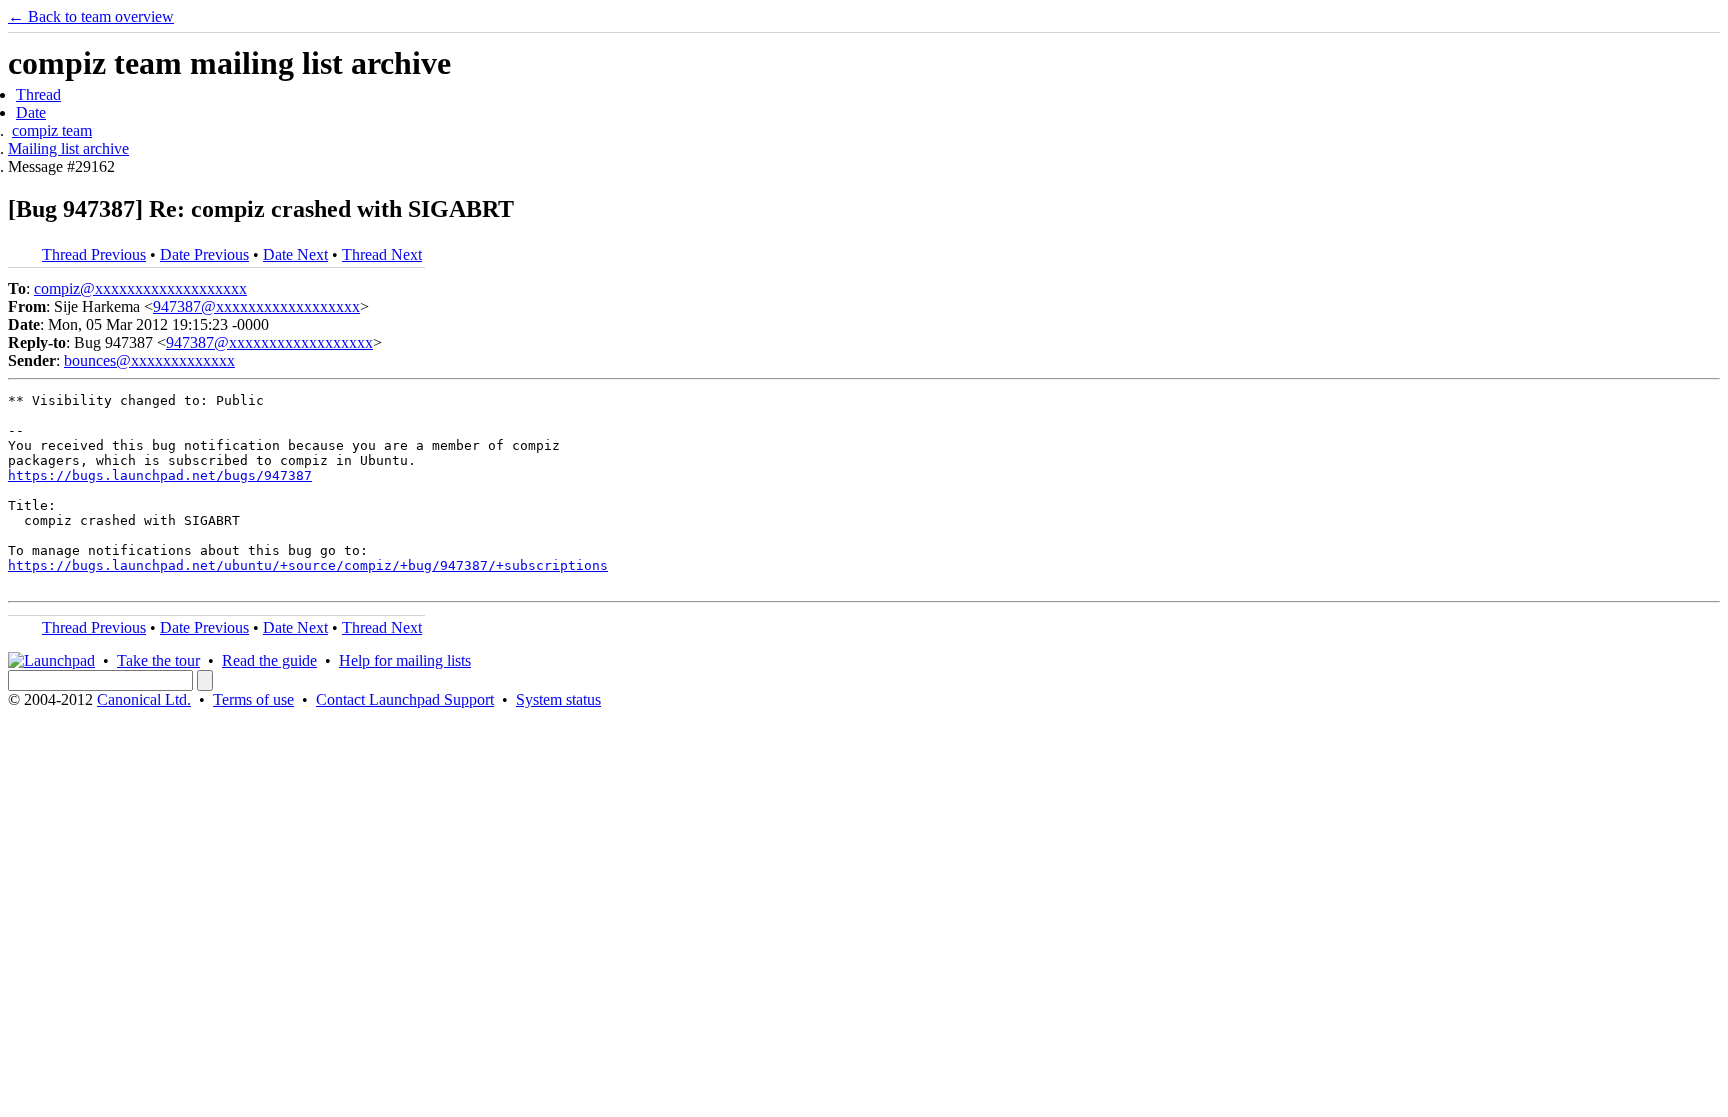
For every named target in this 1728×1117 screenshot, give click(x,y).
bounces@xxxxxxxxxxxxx (149, 360)
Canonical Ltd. (144, 699)
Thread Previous (94, 254)
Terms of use (253, 699)
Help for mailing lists (405, 660)
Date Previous (204, 254)
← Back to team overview (91, 16)
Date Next (295, 254)
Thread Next (382, 254)
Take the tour (158, 660)
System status (558, 699)
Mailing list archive (68, 148)
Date (31, 112)
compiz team (52, 130)
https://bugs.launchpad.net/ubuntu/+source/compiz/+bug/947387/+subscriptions (308, 565)
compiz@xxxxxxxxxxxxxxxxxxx (140, 288)
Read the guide (269, 660)
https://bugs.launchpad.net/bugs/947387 (160, 475)
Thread (38, 94)
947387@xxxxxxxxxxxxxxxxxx (256, 306)
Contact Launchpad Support (405, 699)
